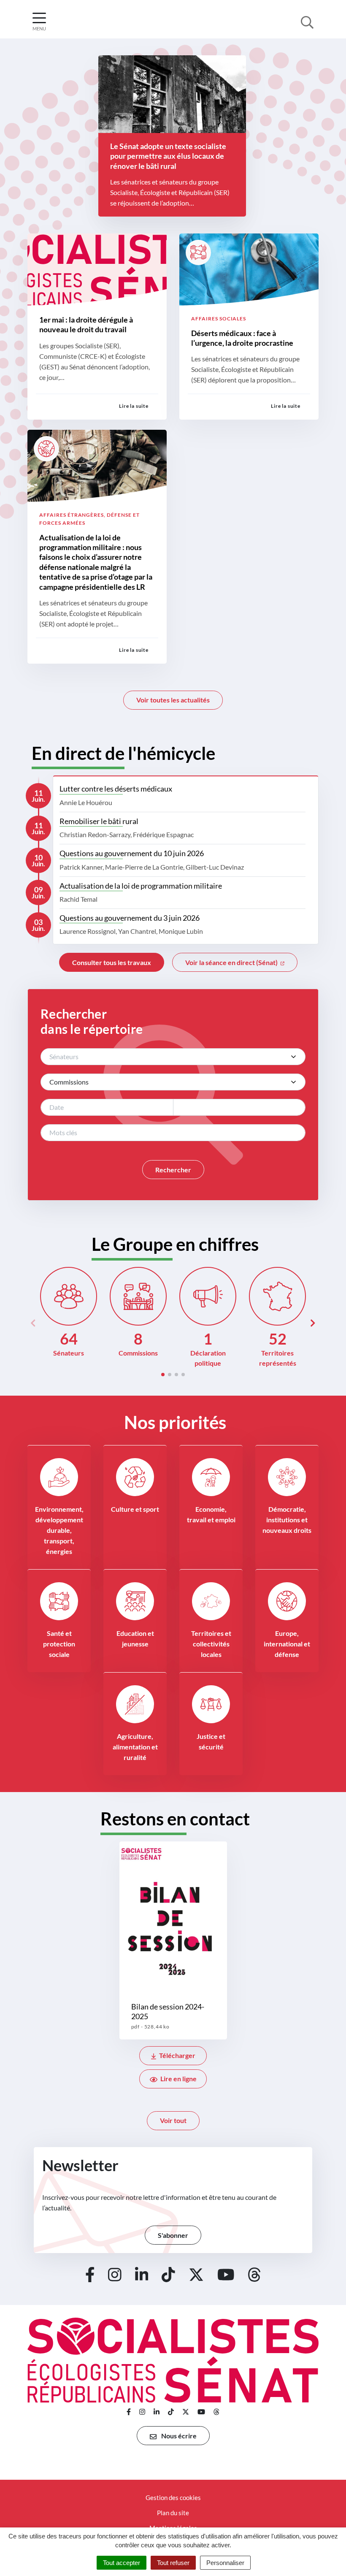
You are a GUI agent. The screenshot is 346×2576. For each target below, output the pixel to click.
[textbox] (165, 1057)
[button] (163, 1375)
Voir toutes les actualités (173, 700)
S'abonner (173, 2235)
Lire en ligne (178, 2078)
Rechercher (173, 1170)
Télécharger (177, 2055)
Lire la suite (134, 406)
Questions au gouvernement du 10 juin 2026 (132, 853)
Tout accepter (122, 2563)
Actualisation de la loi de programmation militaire (141, 886)
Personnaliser (225, 2563)
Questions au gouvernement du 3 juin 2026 (130, 918)
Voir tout (173, 2120)
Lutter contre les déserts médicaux (116, 789)
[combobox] (173, 1057)
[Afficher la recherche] (307, 22)
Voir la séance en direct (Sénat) (232, 962)
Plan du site (173, 2513)
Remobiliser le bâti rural (99, 821)
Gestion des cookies (173, 2497)
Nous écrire (178, 2436)
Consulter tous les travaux (112, 962)
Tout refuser (173, 2563)
